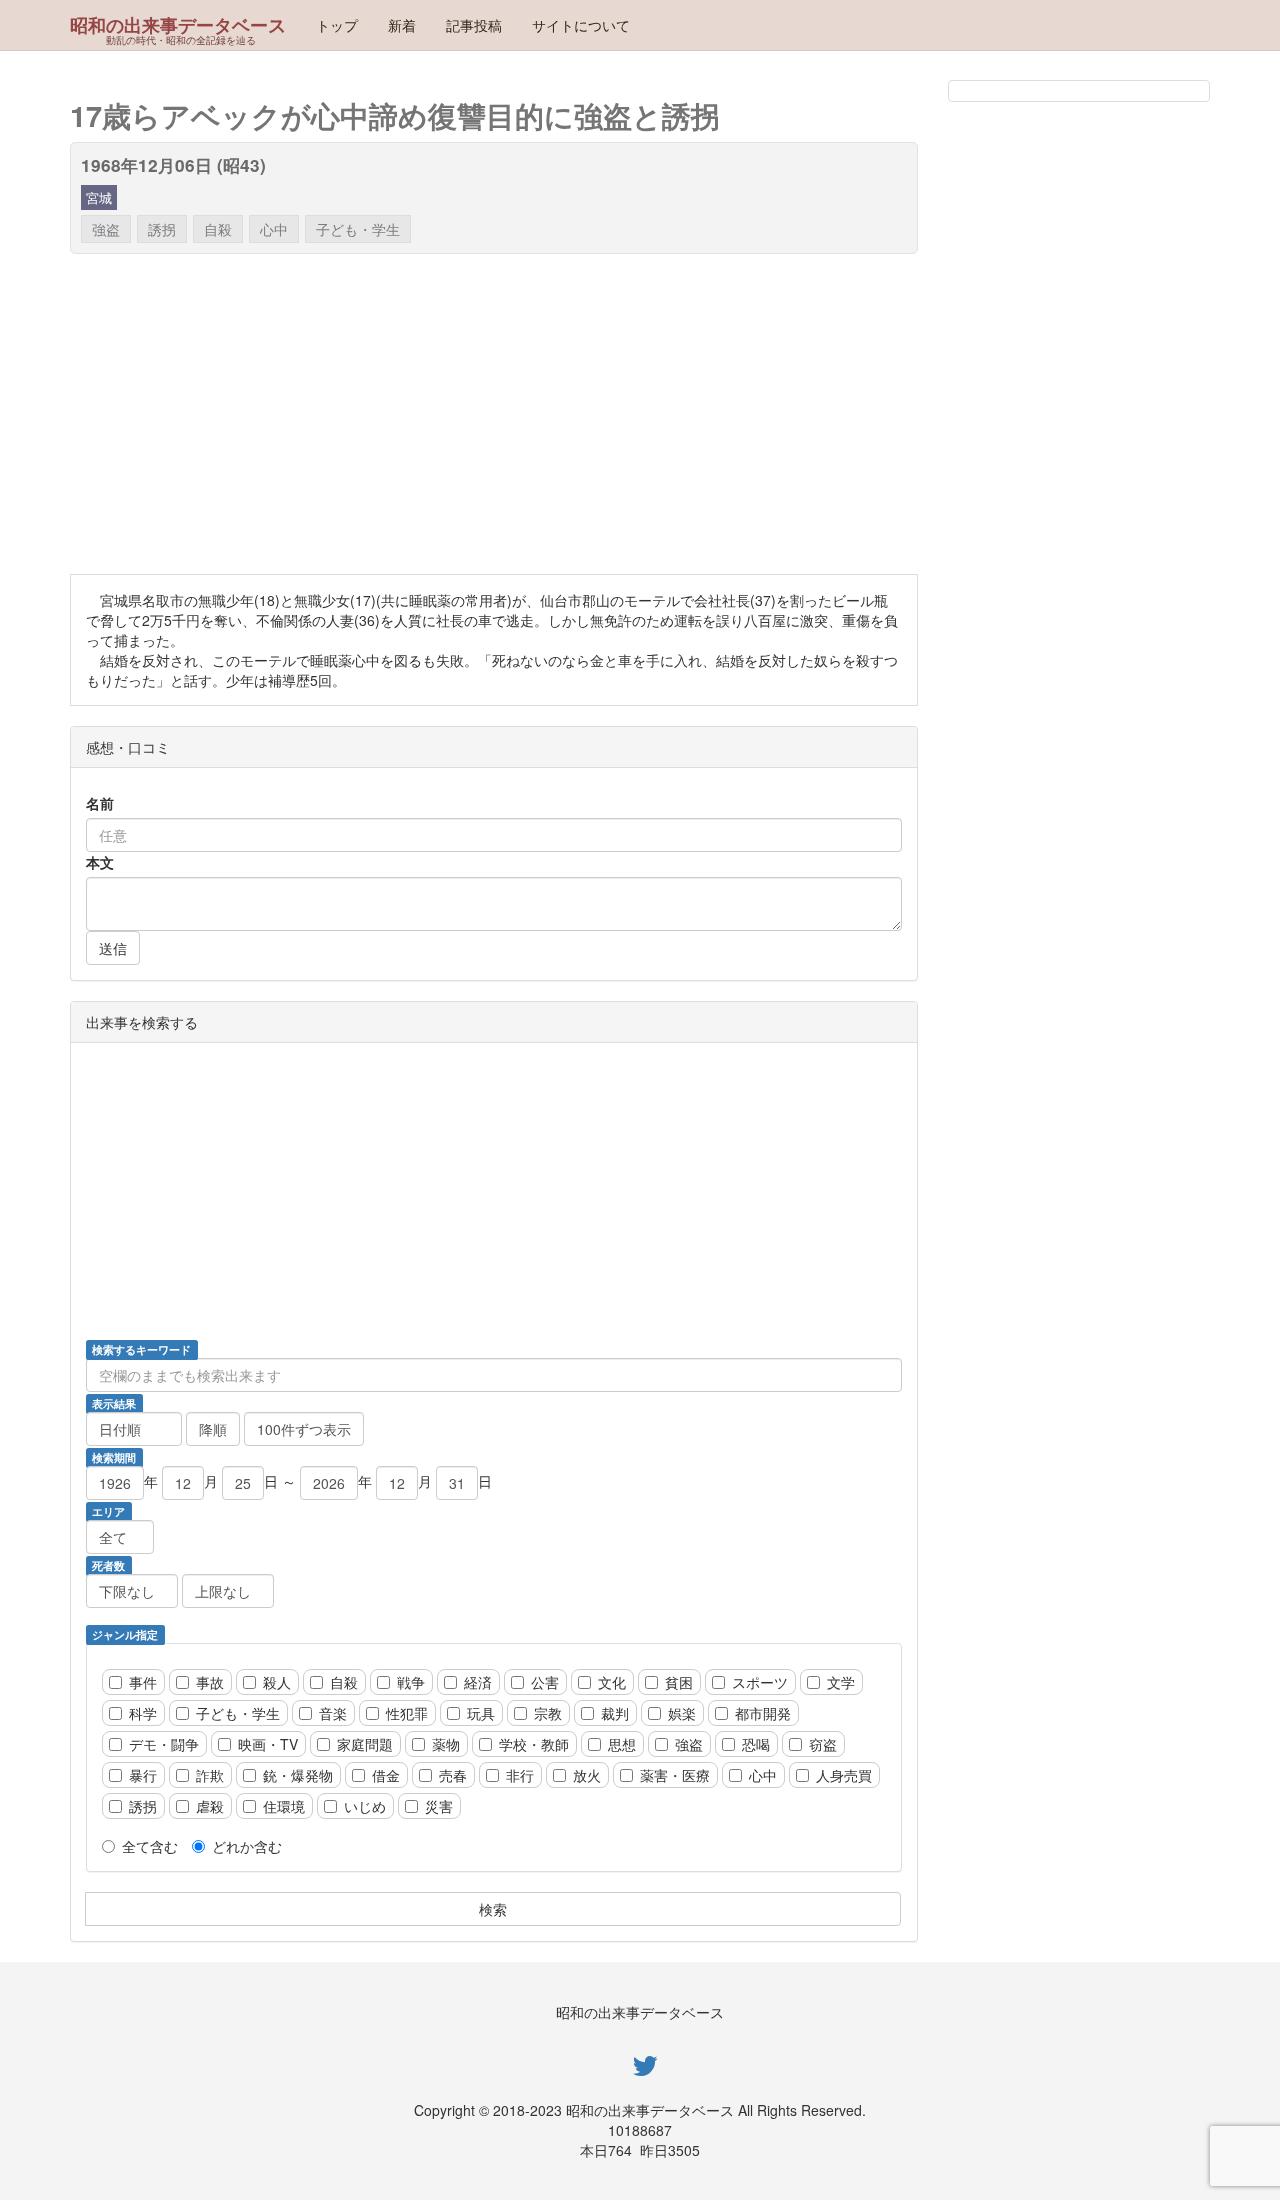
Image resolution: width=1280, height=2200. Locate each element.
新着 (402, 25)
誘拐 (162, 229)
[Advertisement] (670, 414)
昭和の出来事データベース (178, 25)
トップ (337, 25)
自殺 (218, 229)
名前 (100, 803)
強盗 (106, 229)
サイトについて (581, 25)
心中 (274, 229)
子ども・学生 (358, 229)
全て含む (150, 1846)
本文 (100, 862)
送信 (113, 948)
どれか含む (247, 1846)
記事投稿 (474, 25)
